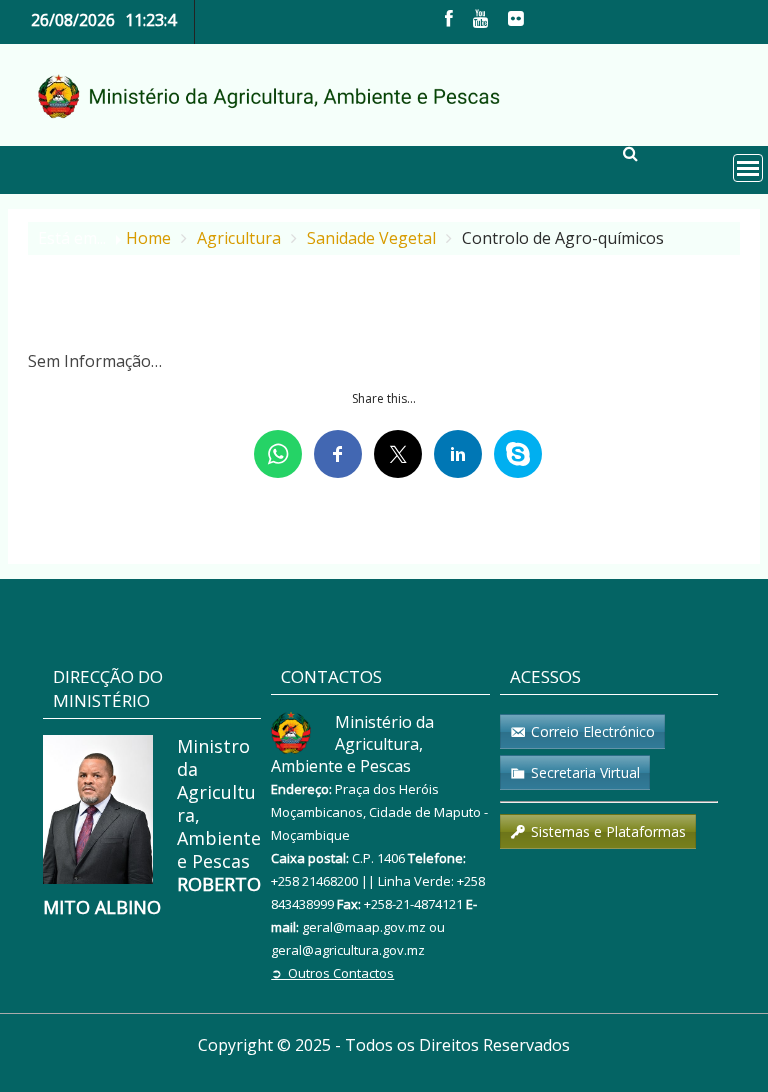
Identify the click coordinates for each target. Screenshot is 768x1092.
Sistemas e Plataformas (608, 831)
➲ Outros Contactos (332, 973)
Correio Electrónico (593, 731)
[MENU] (748, 168)
